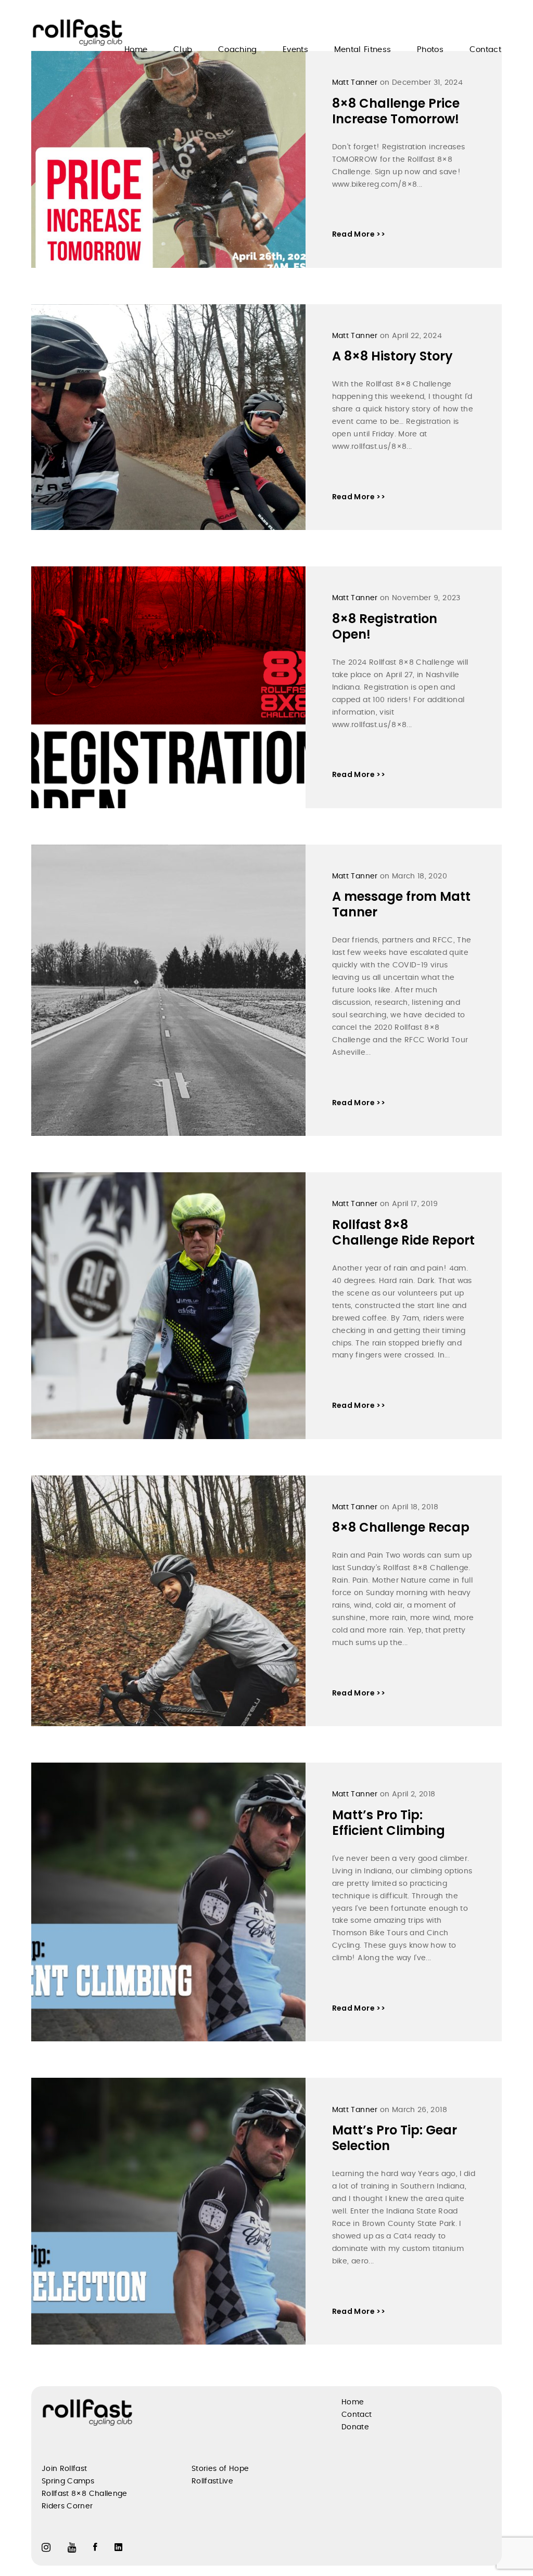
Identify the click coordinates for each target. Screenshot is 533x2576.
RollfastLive (212, 2481)
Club (183, 50)
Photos (430, 50)
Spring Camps (68, 2481)
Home (136, 50)
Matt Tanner (355, 83)
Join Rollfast (65, 2469)
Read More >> (359, 234)
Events (295, 50)
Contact (485, 50)
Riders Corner (67, 2506)
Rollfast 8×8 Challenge (85, 2494)
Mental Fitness (363, 50)
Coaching (238, 50)
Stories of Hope (220, 2469)
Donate (355, 2427)
